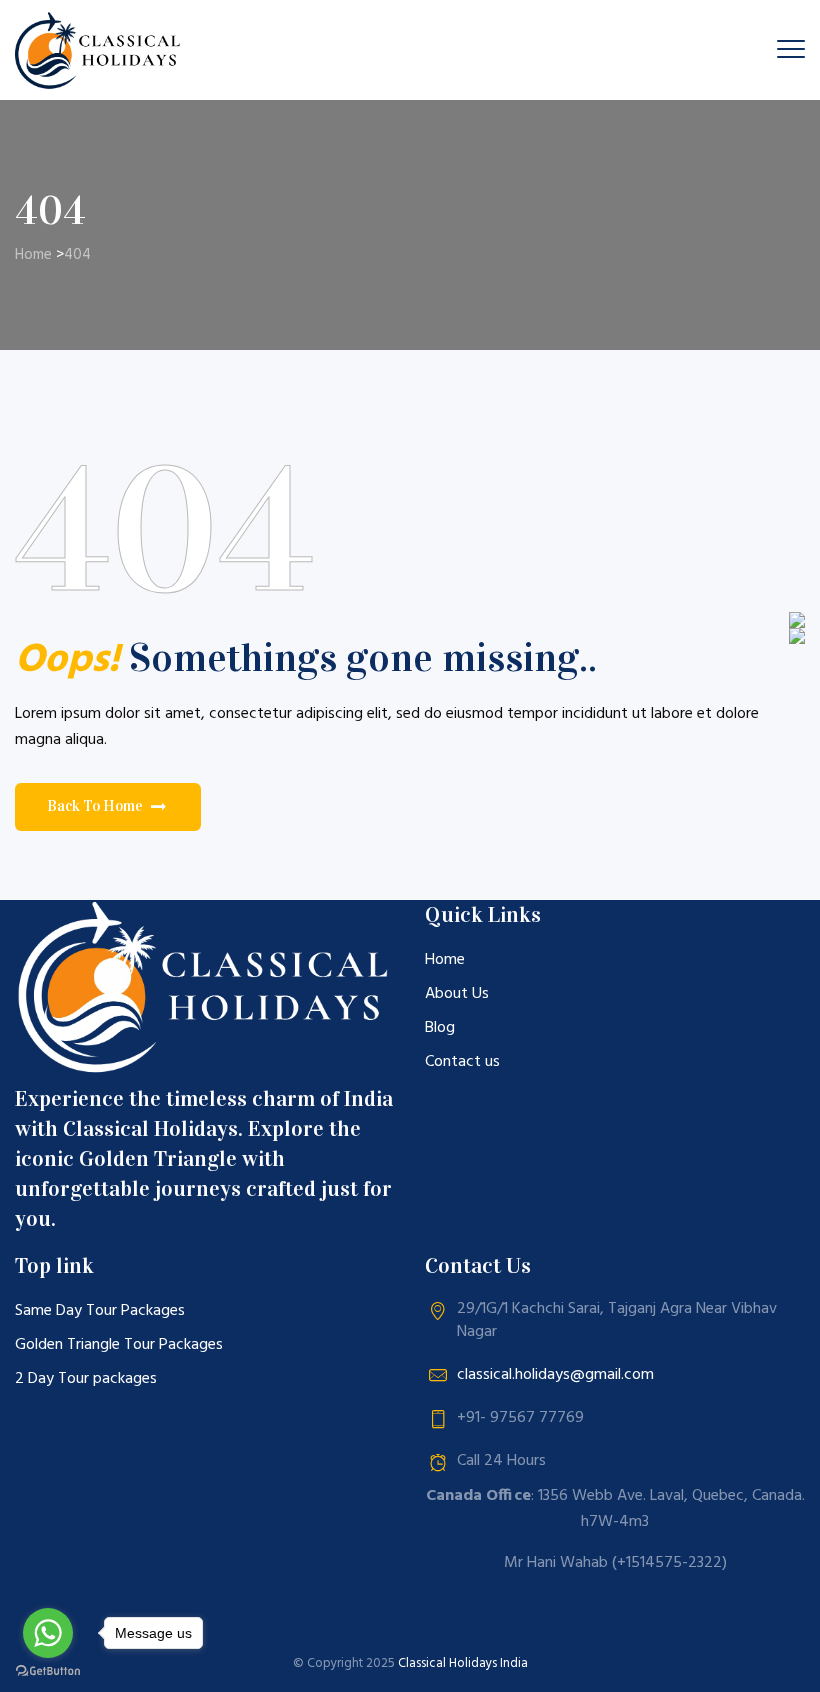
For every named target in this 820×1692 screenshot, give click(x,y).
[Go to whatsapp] (48, 1633)
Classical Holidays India (463, 1663)
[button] (108, 807)
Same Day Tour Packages (100, 1311)
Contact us (462, 1062)
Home (33, 255)
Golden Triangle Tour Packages (119, 1345)
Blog (440, 1028)
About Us (457, 994)
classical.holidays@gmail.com (555, 1375)
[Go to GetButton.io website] (48, 1671)
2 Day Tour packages (86, 1379)
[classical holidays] (101, 50)
